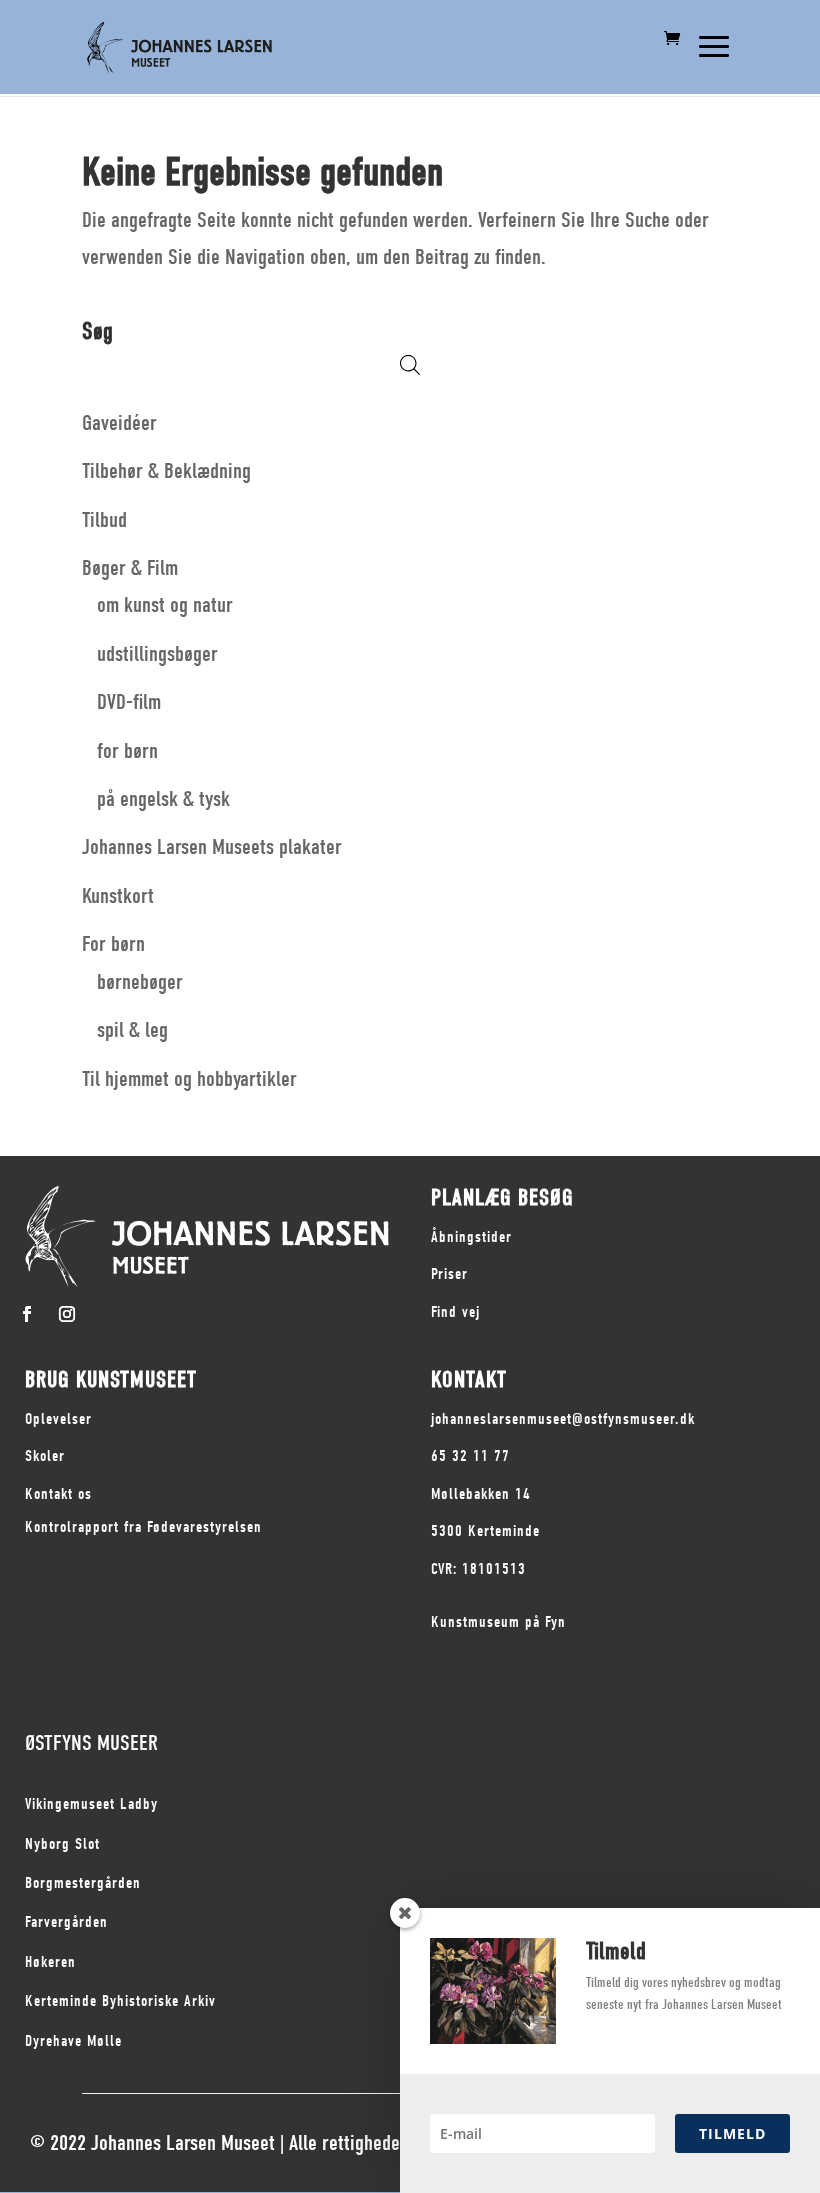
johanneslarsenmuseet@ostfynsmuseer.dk (563, 1419)
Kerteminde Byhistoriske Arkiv (120, 2001)
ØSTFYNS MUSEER (91, 1743)
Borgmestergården (83, 1883)
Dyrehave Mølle (73, 2041)
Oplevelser (58, 1419)
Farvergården (66, 1922)
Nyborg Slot (62, 1844)
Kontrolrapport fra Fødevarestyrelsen (143, 1527)
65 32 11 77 (470, 1456)
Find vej (455, 1312)
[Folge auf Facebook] (27, 1314)
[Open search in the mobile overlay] (410, 364)
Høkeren (50, 1962)
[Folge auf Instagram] (67, 1314)
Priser (449, 1274)
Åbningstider (471, 1237)
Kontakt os (58, 1494)
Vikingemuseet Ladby (91, 1804)
